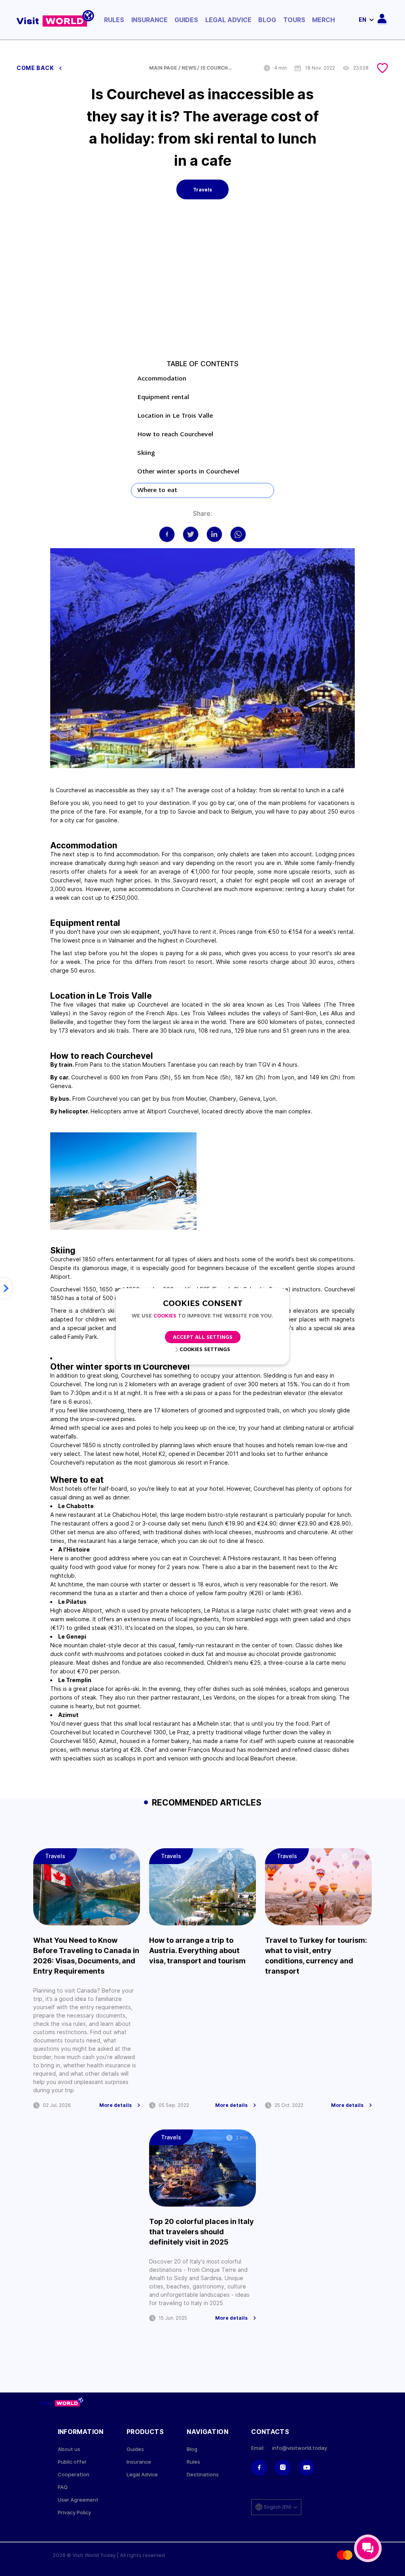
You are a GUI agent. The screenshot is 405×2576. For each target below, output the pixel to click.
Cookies (165, 1316)
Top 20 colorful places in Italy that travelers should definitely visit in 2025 (202, 2232)
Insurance (150, 20)
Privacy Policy (74, 2513)
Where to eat (157, 490)
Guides (186, 20)
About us (69, 2449)
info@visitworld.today (300, 2448)
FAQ (63, 2487)
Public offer (72, 2462)
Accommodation (162, 379)
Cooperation (74, 2475)
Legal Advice (228, 20)
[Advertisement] (202, 284)
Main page (163, 68)
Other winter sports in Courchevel (189, 472)
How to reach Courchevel (175, 435)
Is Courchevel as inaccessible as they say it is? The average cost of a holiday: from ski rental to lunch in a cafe (216, 68)
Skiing (146, 453)
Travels (202, 190)
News (189, 68)
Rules (114, 20)
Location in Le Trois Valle (175, 416)
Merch (324, 20)
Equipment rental (163, 397)
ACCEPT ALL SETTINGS (203, 1337)
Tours (294, 20)
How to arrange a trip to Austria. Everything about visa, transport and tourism (197, 1950)
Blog (267, 20)
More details (115, 2105)
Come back (36, 68)
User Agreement (78, 2500)
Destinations (203, 2475)
